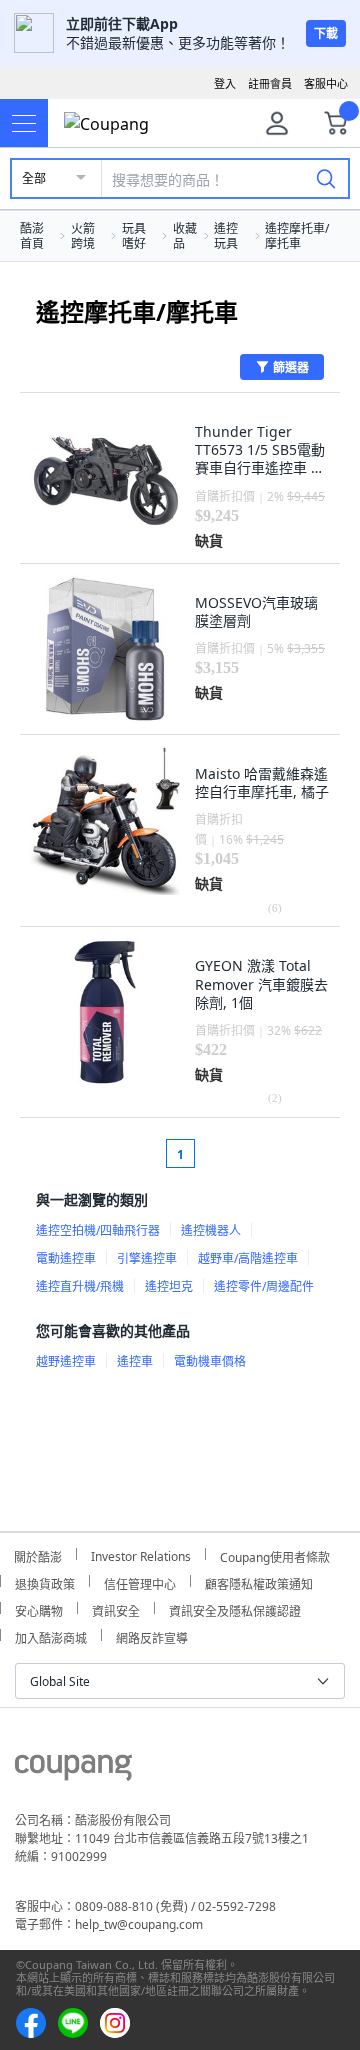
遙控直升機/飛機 (80, 1286)
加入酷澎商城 (51, 1635)
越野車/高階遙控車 (248, 1258)
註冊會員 (270, 83)
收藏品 (185, 236)
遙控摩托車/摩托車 (297, 236)
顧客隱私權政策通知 (259, 1581)
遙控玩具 (226, 236)
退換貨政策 (45, 1581)
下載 (326, 33)
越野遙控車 (66, 1361)
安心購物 (39, 1608)
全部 (34, 178)
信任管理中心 (140, 1581)
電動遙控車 (66, 1258)
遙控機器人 (211, 1230)
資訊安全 (116, 1608)
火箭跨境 (83, 236)
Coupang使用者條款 (275, 1554)
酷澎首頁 (32, 236)
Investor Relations (141, 1554)
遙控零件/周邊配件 (264, 1286)
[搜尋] (326, 178)
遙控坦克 (169, 1286)
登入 (225, 83)
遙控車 (135, 1361)
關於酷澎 (38, 1554)
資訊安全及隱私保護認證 (235, 1608)
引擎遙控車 (147, 1258)
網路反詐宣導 (152, 1635)
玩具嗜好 (134, 236)
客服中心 (326, 83)
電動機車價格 (210, 1361)
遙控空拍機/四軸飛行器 (98, 1230)
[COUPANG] (73, 1771)
